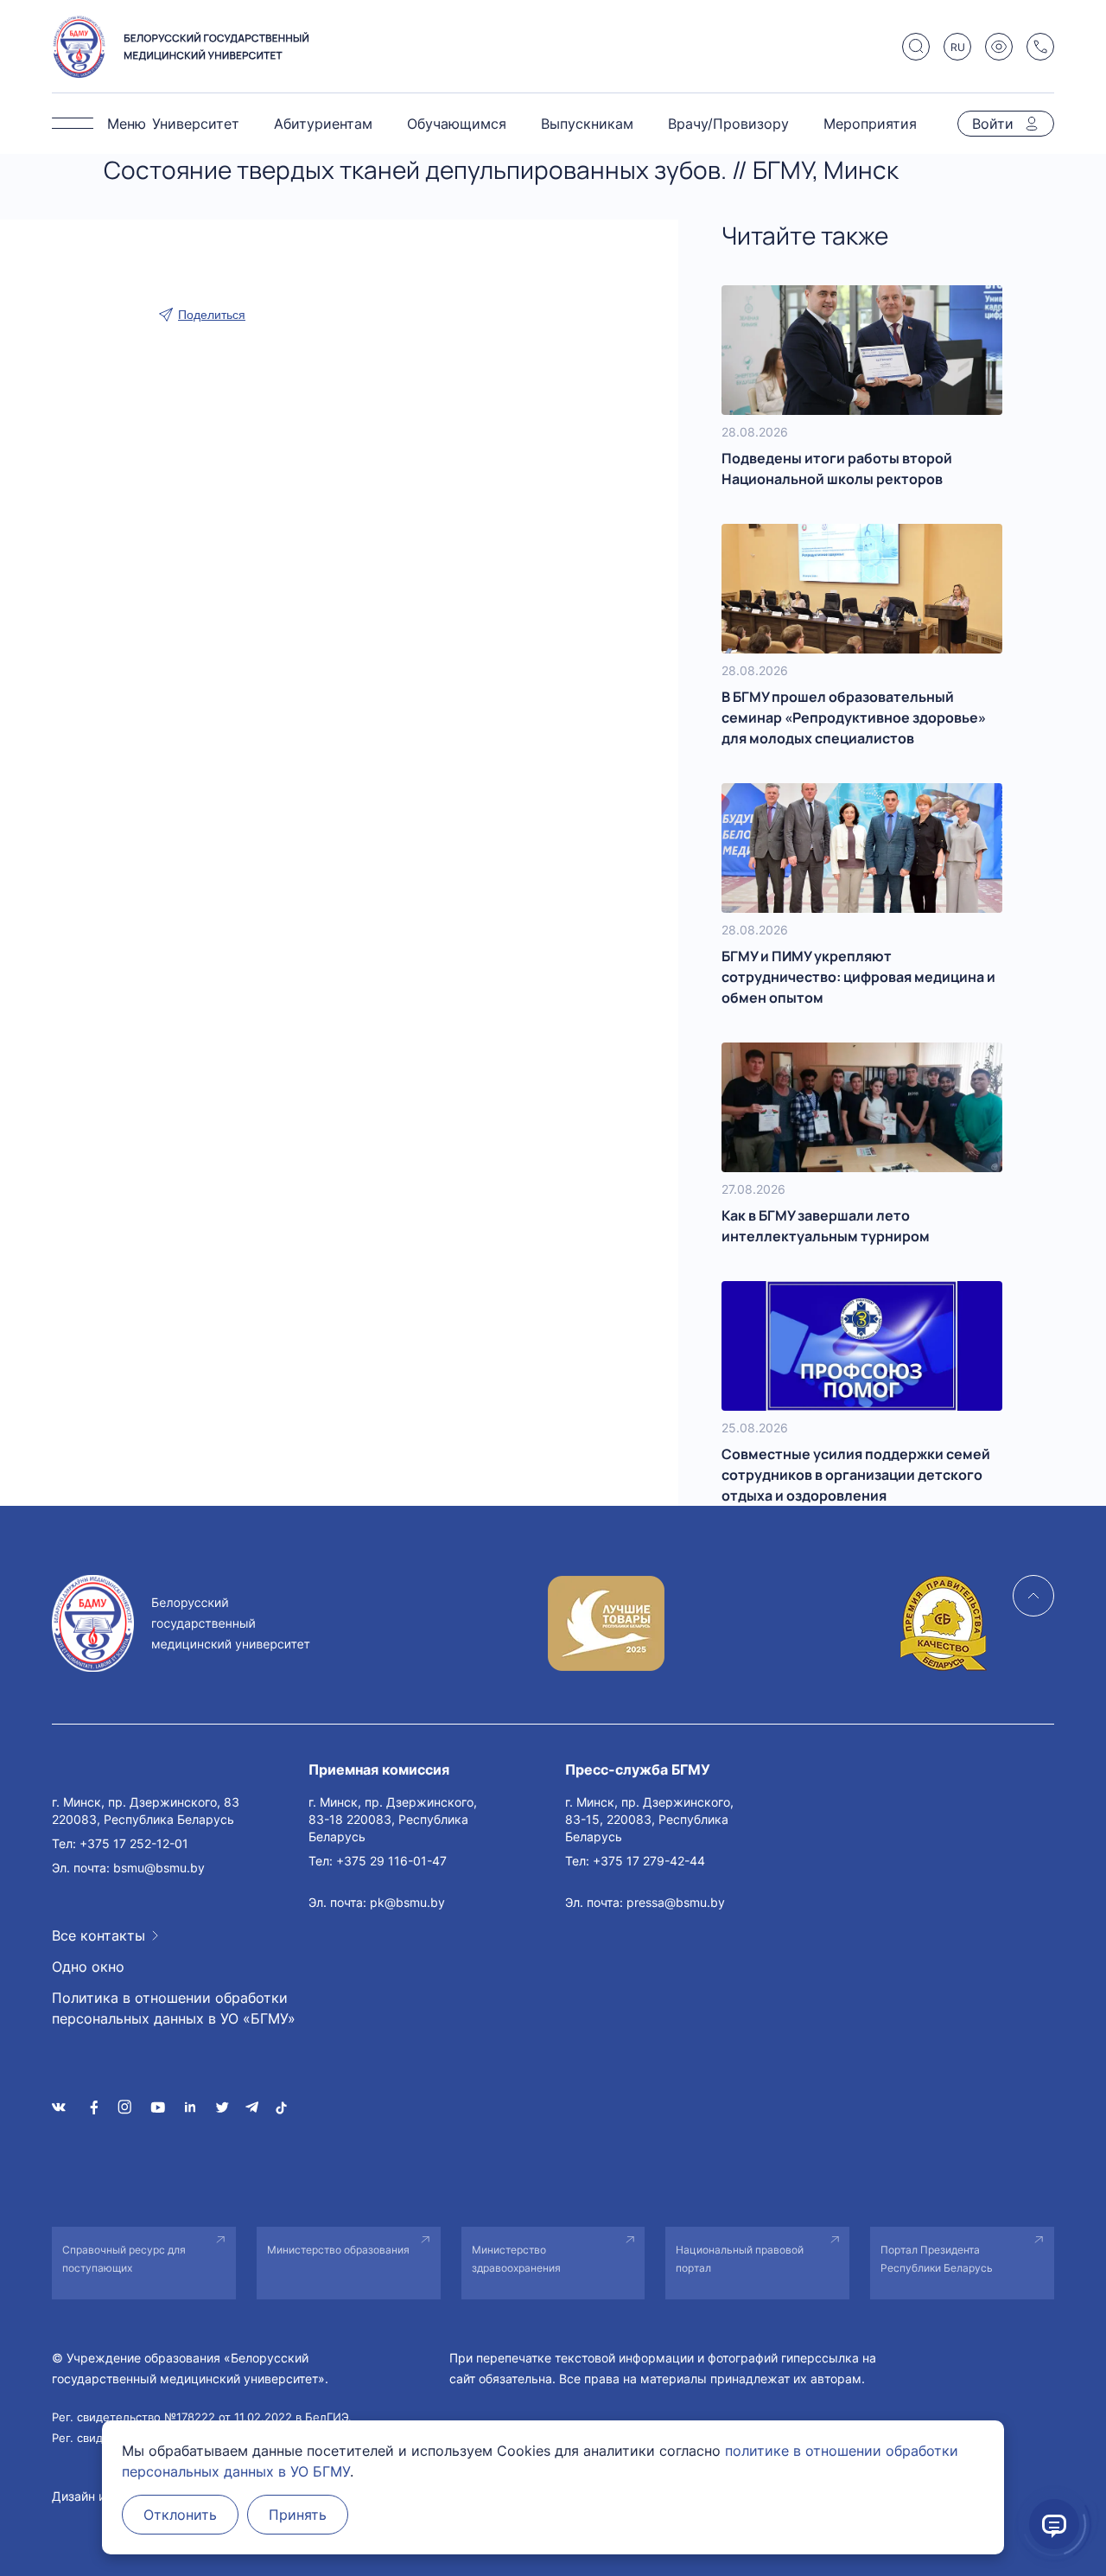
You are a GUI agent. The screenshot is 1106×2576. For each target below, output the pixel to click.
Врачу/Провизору (728, 124)
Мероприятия (870, 124)
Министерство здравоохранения (516, 2259)
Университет (196, 124)
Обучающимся (457, 124)
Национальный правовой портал (740, 2259)
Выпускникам (587, 124)
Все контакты (99, 1935)
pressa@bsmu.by (676, 1902)
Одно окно (88, 1967)
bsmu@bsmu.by (159, 1868)
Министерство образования (338, 2250)
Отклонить (180, 2515)
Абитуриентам (323, 124)
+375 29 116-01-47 (391, 1861)
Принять (298, 2515)
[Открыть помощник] (1054, 2524)
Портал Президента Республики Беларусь (937, 2259)
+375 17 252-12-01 (134, 1843)
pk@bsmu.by (407, 1902)
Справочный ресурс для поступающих (124, 2259)
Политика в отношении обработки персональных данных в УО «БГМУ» (174, 2008)
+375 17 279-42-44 (649, 1861)
